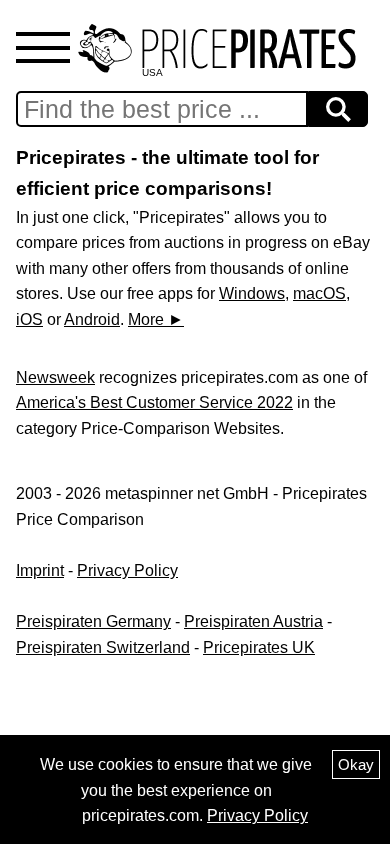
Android (92, 319)
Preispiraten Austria (253, 621)
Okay (356, 764)
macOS (319, 293)
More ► (156, 319)
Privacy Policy (127, 570)
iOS (29, 319)
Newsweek (55, 377)
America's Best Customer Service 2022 (154, 402)
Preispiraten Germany (93, 621)
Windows (252, 293)
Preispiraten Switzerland (103, 647)
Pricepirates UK (259, 647)
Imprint (40, 570)
